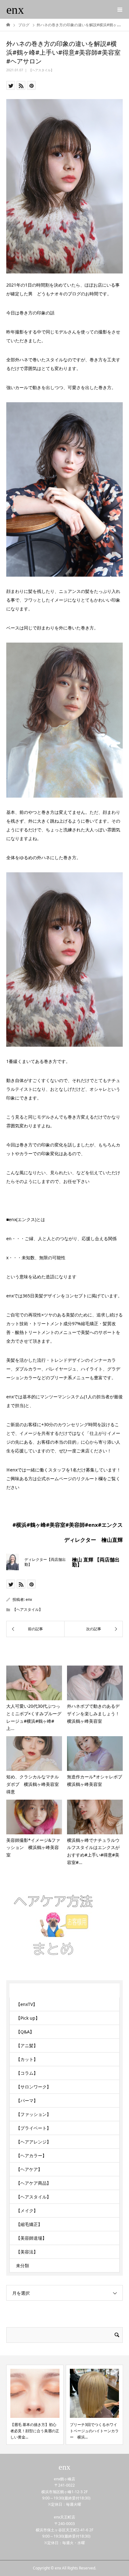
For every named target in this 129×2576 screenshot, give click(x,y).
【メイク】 (27, 2210)
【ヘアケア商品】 (34, 2183)
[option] (35, 2405)
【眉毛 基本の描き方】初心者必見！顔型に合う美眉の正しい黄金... (35, 2431)
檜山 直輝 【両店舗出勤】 (96, 1562)
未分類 (23, 2265)
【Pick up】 (28, 2018)
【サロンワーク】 (34, 2087)
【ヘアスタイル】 (41, 70)
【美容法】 (27, 2252)
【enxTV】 (27, 2004)
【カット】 (27, 2059)
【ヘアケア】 (29, 2169)
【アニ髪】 (27, 2045)
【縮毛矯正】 (29, 2224)
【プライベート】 (34, 2128)
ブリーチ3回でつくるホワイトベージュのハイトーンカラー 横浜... (94, 2431)
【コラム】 (27, 2073)
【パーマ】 (27, 2100)
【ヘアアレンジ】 (34, 2142)
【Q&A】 (25, 2032)
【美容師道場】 (31, 2238)
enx (15, 10)
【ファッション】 (34, 2114)
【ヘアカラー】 (31, 2155)
